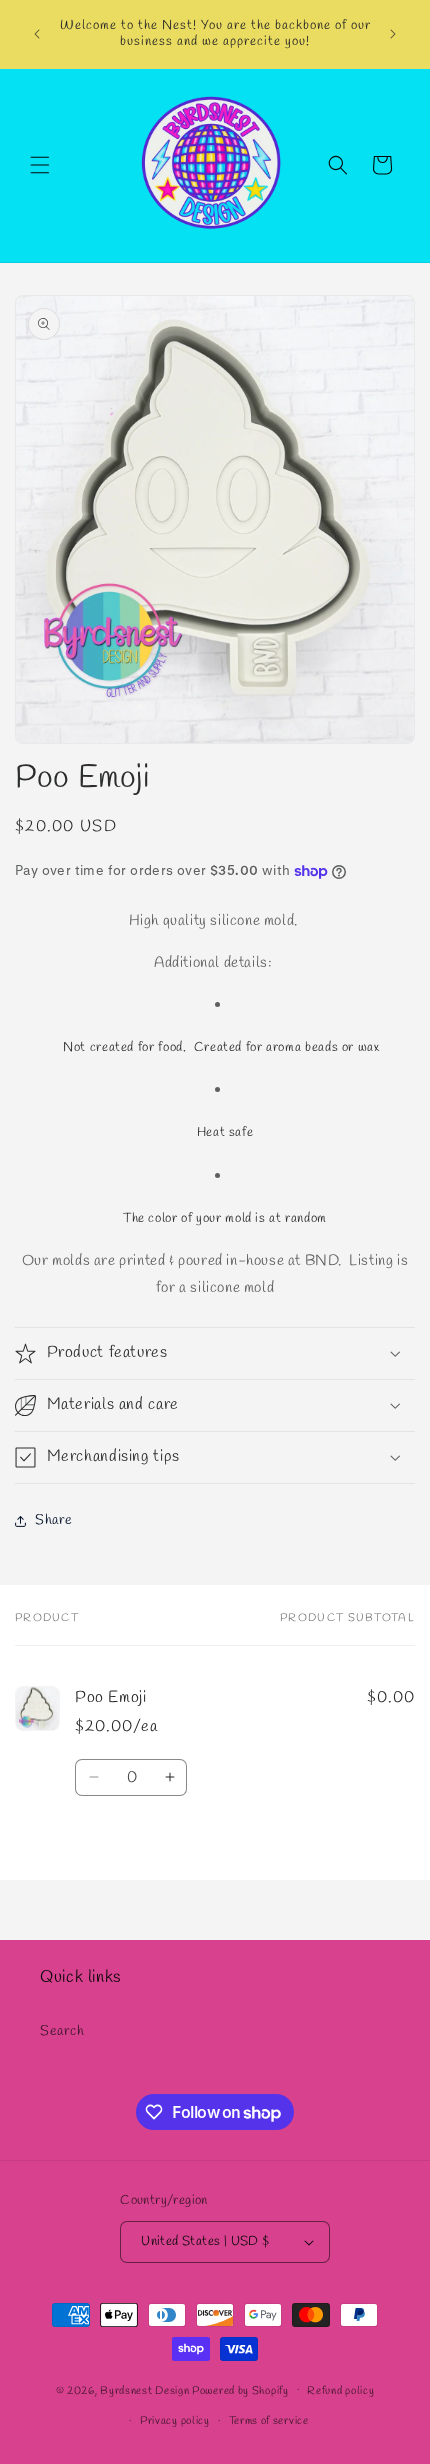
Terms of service (269, 2421)
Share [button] (54, 1520)
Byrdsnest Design (144, 2390)
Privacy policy (175, 2421)
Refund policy (340, 2391)
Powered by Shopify (240, 2390)
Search (62, 2031)
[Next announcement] (393, 34)
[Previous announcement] (37, 34)
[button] (40, 165)
